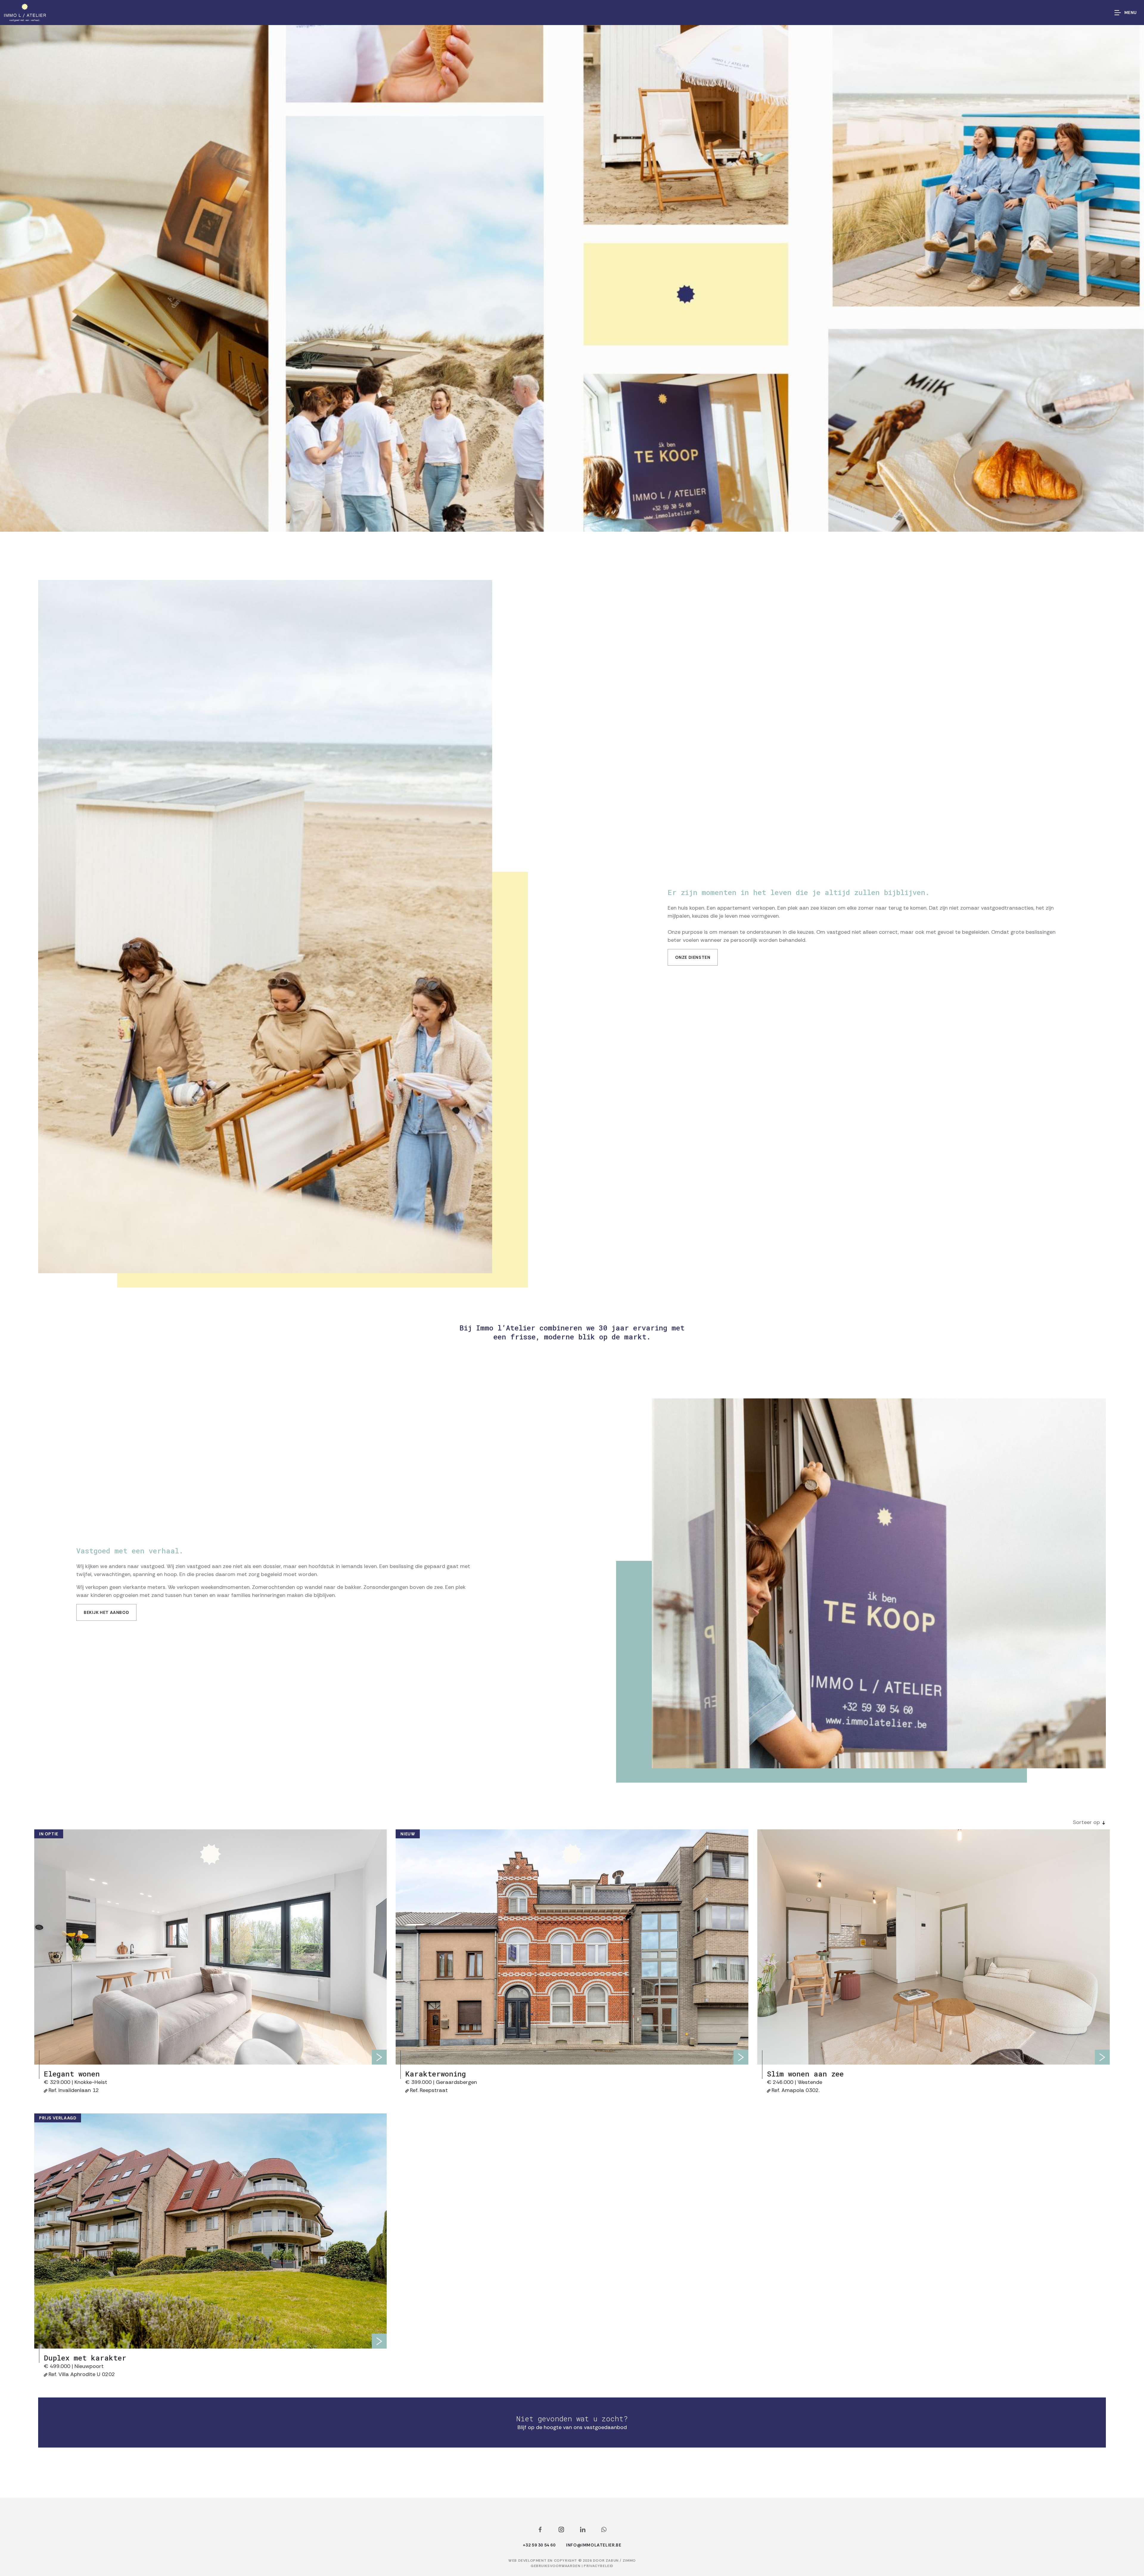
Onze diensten (693, 957)
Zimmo (629, 2561)
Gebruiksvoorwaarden (556, 2566)
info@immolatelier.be (594, 2545)
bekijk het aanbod (106, 1612)
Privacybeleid (599, 2566)
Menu (1131, 13)
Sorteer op (1086, 1822)
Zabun (612, 2561)
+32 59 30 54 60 (539, 2545)
